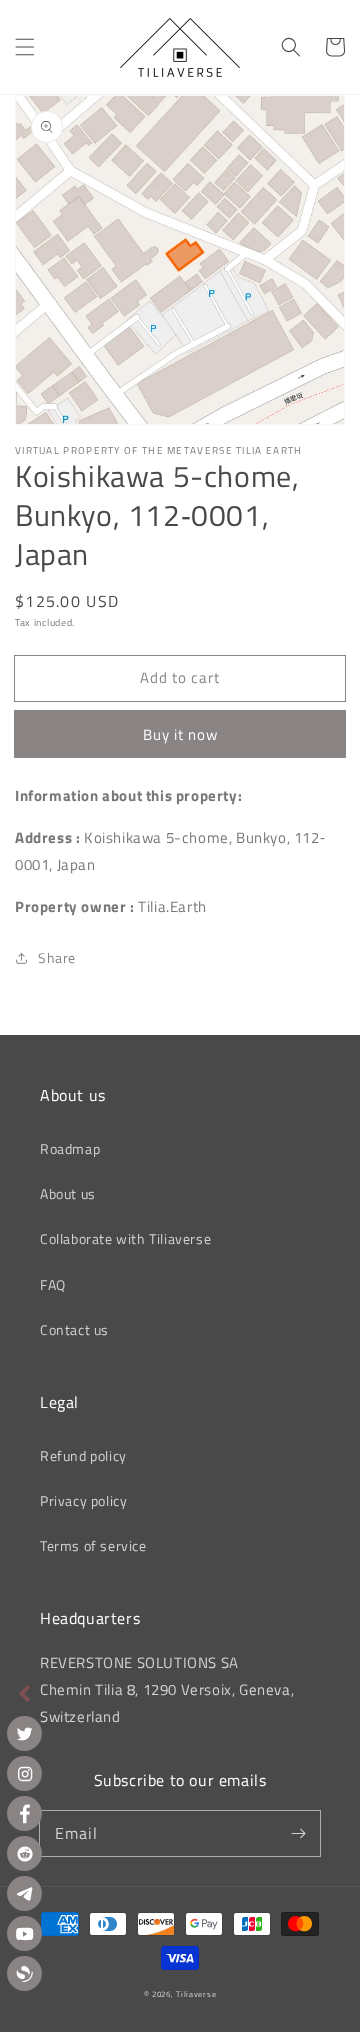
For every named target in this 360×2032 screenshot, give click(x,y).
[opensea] (24, 1973)
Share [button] (57, 957)
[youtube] (24, 1933)
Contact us (74, 1329)
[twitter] (24, 1733)
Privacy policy (83, 1500)
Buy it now (180, 734)
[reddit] (24, 1853)
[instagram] (24, 1773)
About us (68, 1193)
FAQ (53, 1284)
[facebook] (24, 1813)
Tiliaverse (196, 1994)
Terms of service (93, 1545)
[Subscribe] (298, 1833)
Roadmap (70, 1148)
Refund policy (83, 1455)
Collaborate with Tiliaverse (125, 1238)
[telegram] (24, 1893)
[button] (25, 47)
